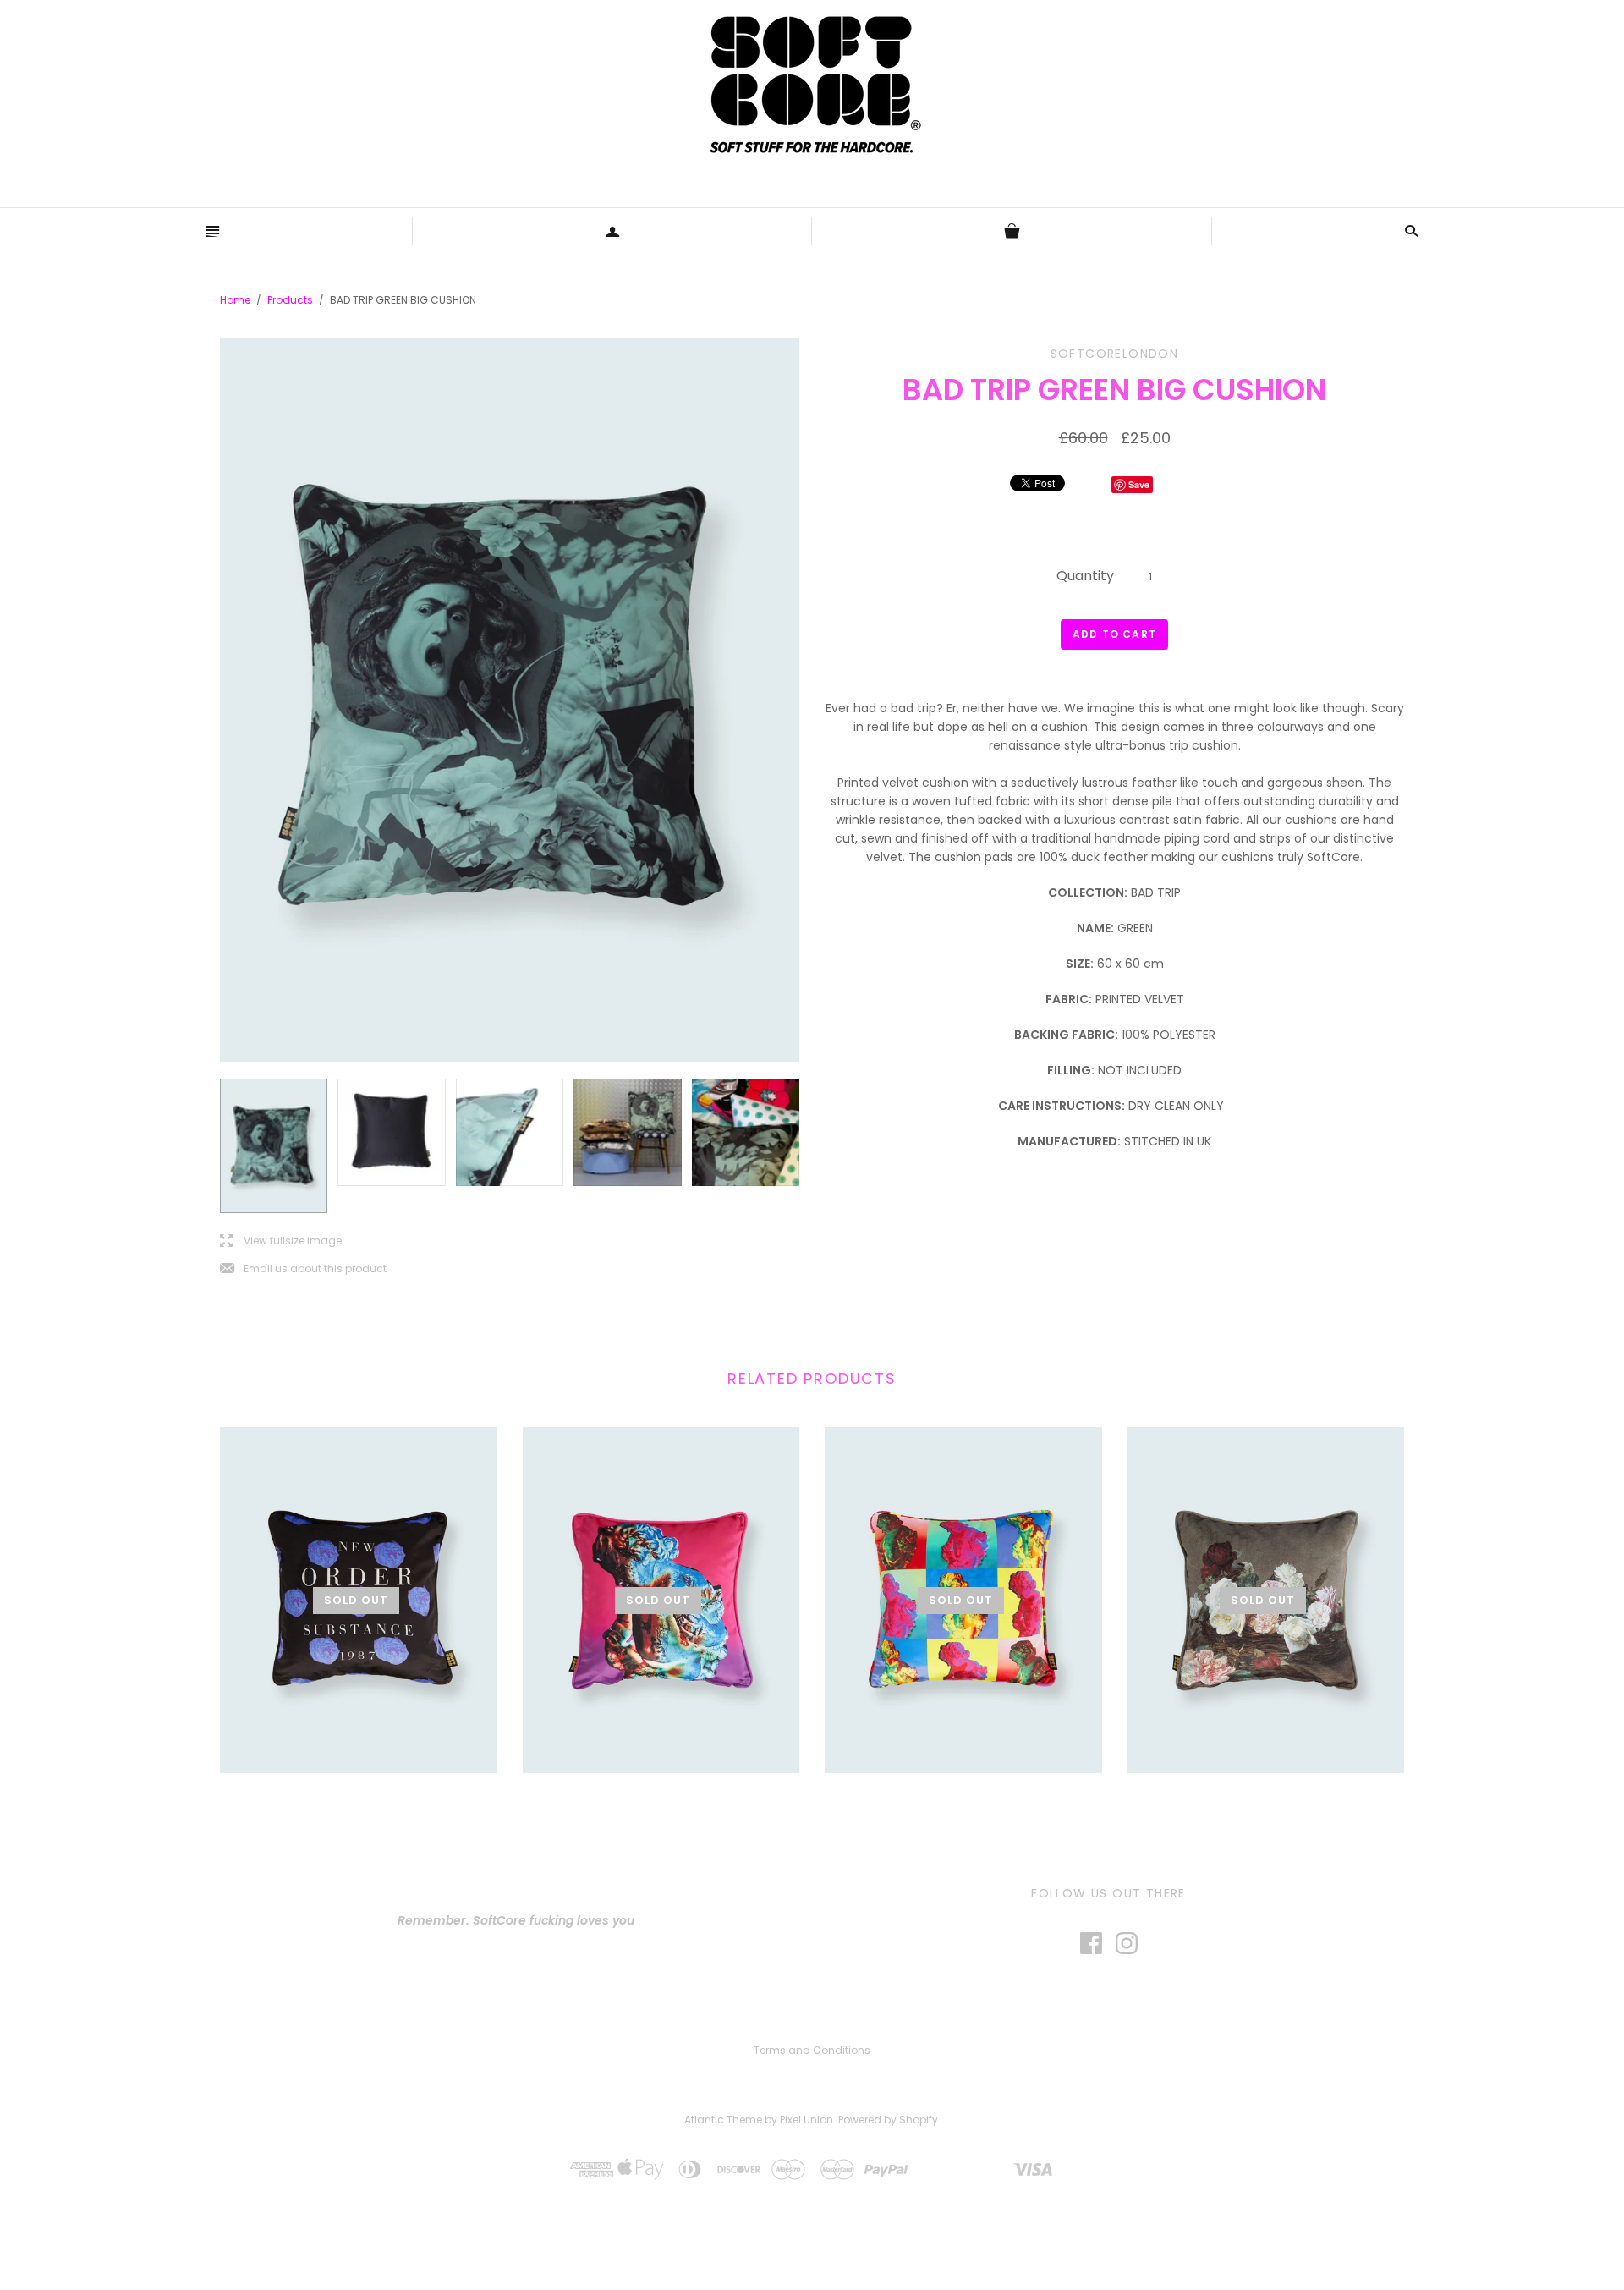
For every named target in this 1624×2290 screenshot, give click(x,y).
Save (1139, 484)
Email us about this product (303, 1269)
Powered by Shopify (888, 2120)
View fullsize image (281, 1241)
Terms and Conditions (812, 2050)
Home (235, 300)
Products (290, 300)
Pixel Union (807, 2120)
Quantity (1085, 576)
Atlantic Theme (723, 2120)
